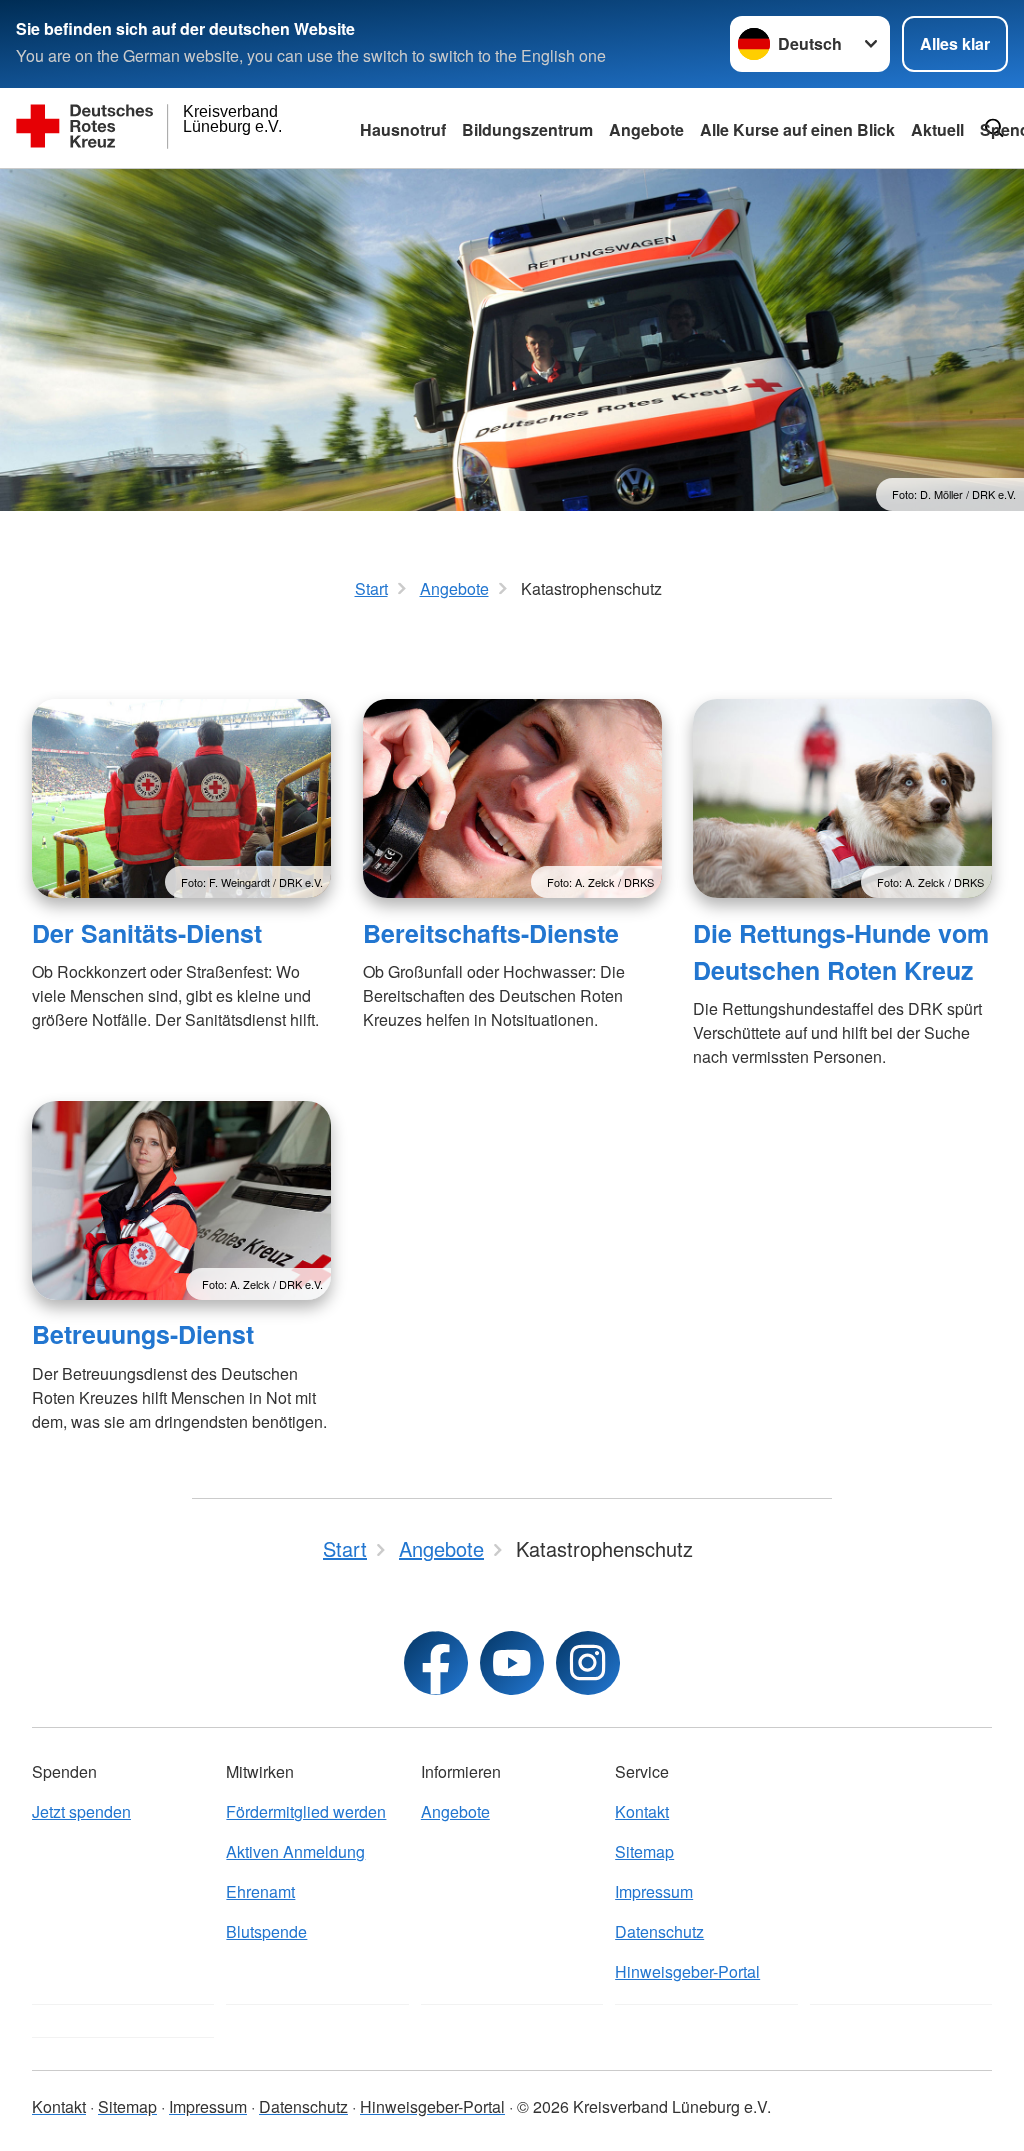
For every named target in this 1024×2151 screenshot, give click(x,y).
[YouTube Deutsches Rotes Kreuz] (512, 1663)
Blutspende (266, 1931)
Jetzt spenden (81, 1811)
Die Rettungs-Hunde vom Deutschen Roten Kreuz (841, 951)
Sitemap (644, 1851)
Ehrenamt (260, 1891)
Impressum (654, 1891)
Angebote (646, 129)
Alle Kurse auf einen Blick (797, 129)
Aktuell (937, 129)
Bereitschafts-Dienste (491, 933)
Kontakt (642, 1811)
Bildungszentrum (527, 129)
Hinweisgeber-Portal (687, 1971)
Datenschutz (659, 1931)
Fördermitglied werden (306, 1811)
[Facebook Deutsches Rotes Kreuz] (436, 1663)
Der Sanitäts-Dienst (147, 933)
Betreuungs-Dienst (143, 1334)
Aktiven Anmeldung (295, 1851)
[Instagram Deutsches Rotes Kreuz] (588, 1663)
